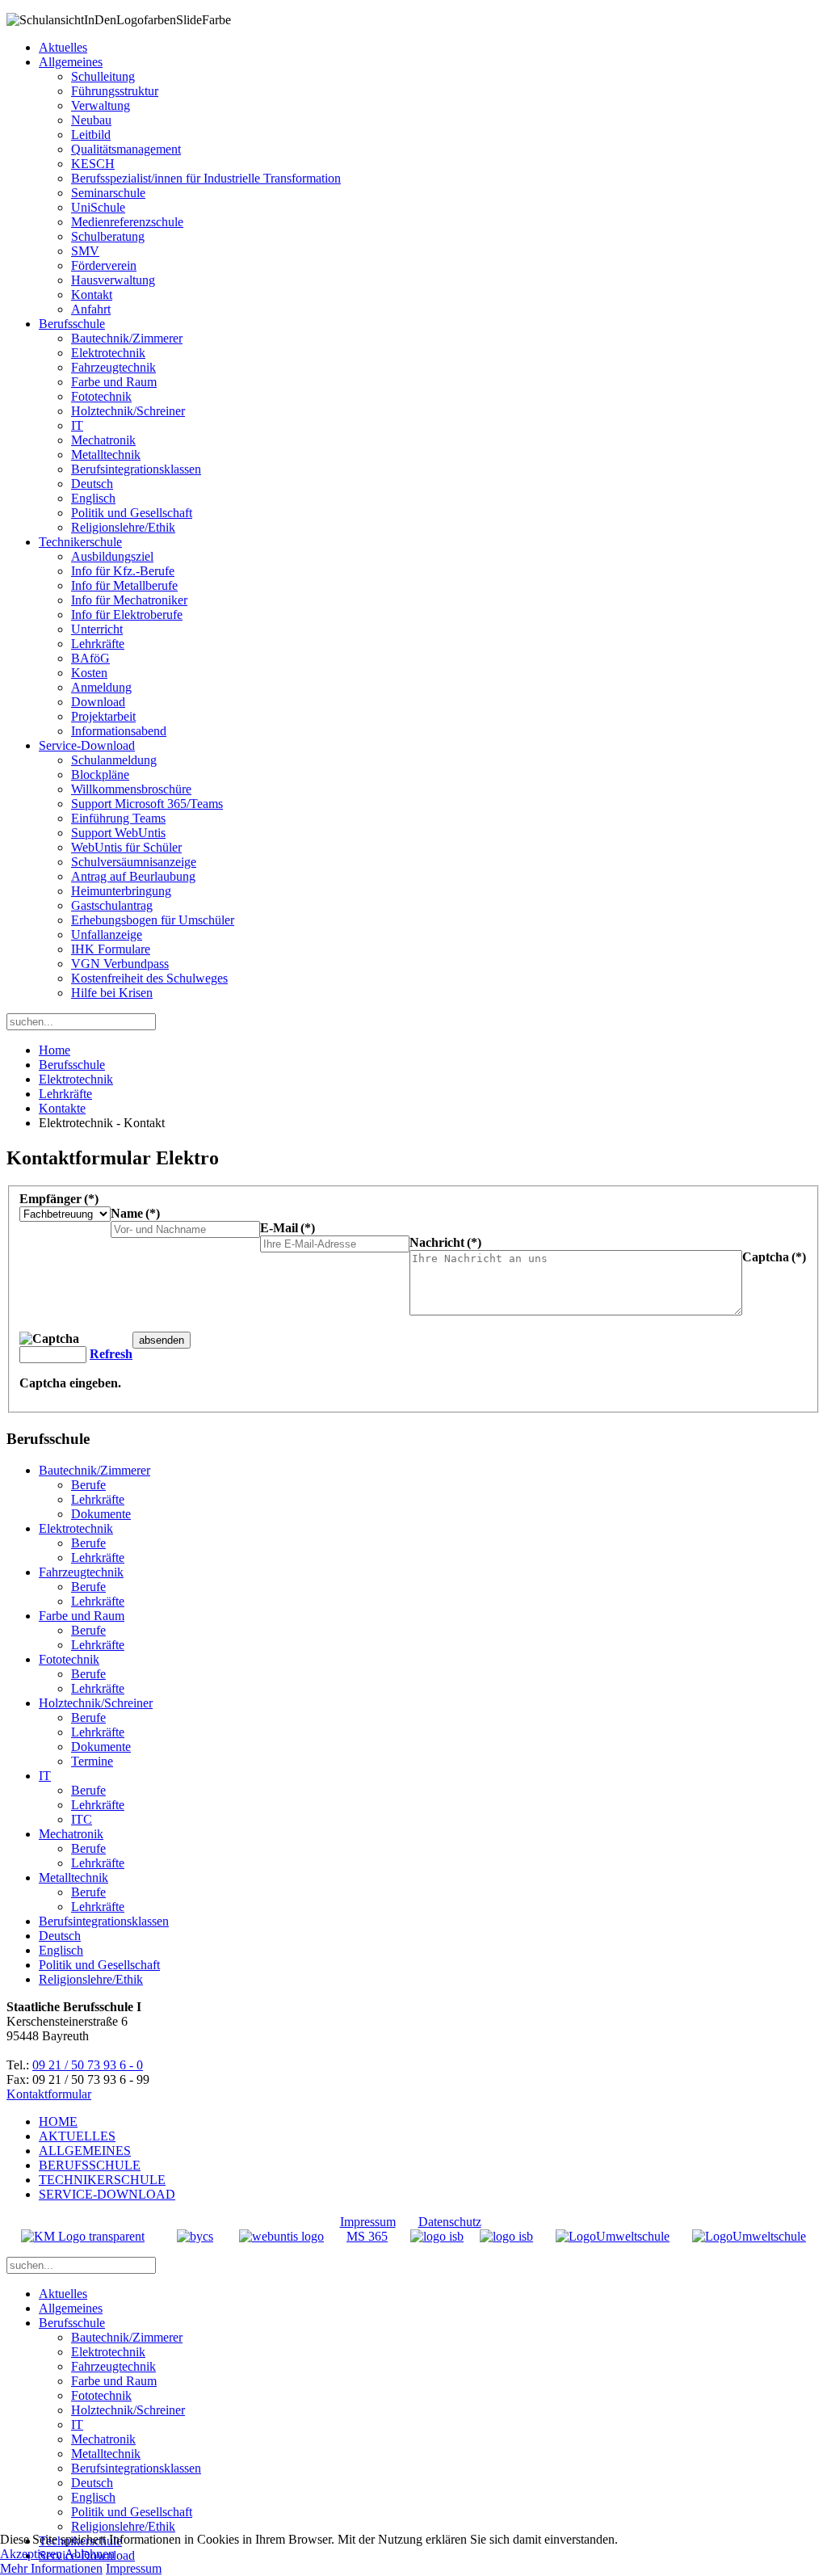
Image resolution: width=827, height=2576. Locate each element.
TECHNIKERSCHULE (102, 2180)
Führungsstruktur (115, 91)
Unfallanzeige (107, 934)
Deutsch (92, 484)
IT (77, 425)
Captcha (774, 1257)
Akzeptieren (31, 2554)
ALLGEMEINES (85, 2151)
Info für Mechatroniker (129, 600)
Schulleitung (103, 76)
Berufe (88, 1485)
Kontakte (62, 1108)
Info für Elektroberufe (127, 615)
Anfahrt (91, 309)
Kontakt (92, 295)
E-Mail (288, 1228)
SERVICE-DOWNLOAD (107, 2194)
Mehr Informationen (51, 2568)
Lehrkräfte (98, 644)
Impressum (368, 2222)
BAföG (90, 658)
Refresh (111, 1354)
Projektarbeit (103, 716)
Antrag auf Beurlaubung (133, 876)
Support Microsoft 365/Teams (147, 804)
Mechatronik (103, 440)
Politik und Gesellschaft (132, 513)
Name (135, 1213)
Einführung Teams (118, 818)
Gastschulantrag (112, 905)
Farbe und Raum (114, 382)
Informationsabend (119, 731)
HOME (58, 2121)
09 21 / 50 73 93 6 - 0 (88, 2065)
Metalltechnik (106, 455)
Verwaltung (101, 105)
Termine (92, 1761)
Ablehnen (90, 2554)
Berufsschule (72, 324)
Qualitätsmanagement (126, 149)
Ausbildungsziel (112, 556)
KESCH (93, 164)
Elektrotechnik (108, 353)
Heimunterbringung (121, 891)
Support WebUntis (118, 833)
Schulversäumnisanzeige (134, 862)
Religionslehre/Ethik (123, 527)
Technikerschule (80, 542)
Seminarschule (108, 193)
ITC (82, 1819)
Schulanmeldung (114, 760)
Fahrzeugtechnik (113, 367)
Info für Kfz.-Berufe (123, 571)
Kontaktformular (49, 2094)
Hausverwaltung (113, 280)
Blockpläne (100, 774)
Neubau (91, 120)
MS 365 (367, 2236)
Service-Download (87, 745)
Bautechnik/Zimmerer (127, 338)
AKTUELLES (77, 2136)
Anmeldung (101, 687)
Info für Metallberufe (124, 585)
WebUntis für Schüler (126, 847)
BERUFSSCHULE (90, 2165)
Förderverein (104, 265)
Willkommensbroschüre (131, 789)
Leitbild (91, 135)
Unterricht (97, 629)
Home (55, 1050)
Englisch (93, 498)
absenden (162, 1340)
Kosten (89, 673)
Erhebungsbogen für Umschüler (153, 920)
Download (98, 702)
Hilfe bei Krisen (112, 993)
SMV (85, 251)
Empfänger (59, 1199)
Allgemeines (71, 62)
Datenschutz (450, 2222)
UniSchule (98, 207)
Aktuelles (63, 47)
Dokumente (101, 1514)
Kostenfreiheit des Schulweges (149, 978)
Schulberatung (108, 236)
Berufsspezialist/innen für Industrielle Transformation (206, 178)
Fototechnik (101, 396)
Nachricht (445, 1242)
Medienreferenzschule (127, 222)
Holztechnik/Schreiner (128, 411)
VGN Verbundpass (120, 964)
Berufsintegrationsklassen (136, 469)
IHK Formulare (111, 949)
